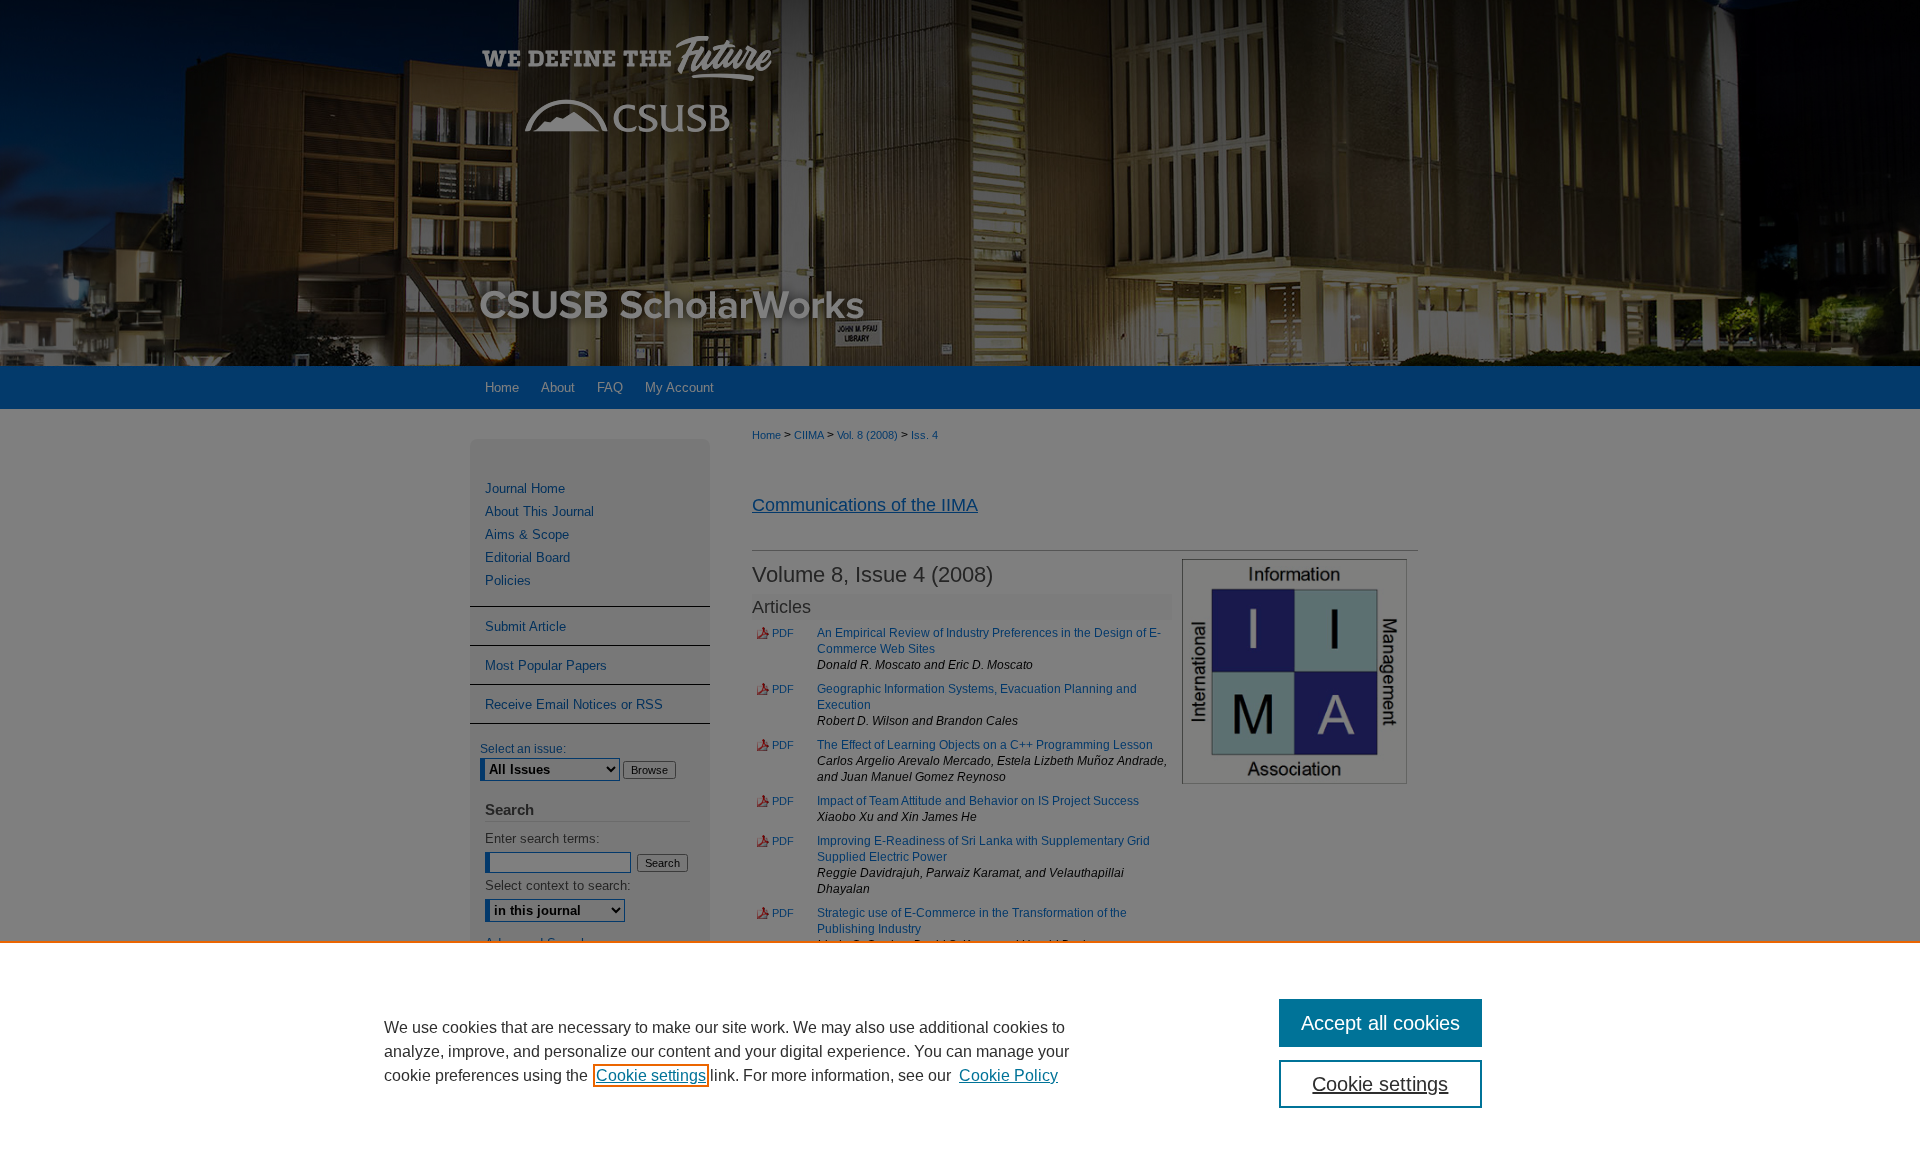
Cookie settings (651, 1075)
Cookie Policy (1008, 1075)
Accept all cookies (1380, 1023)
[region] (960, 1051)
